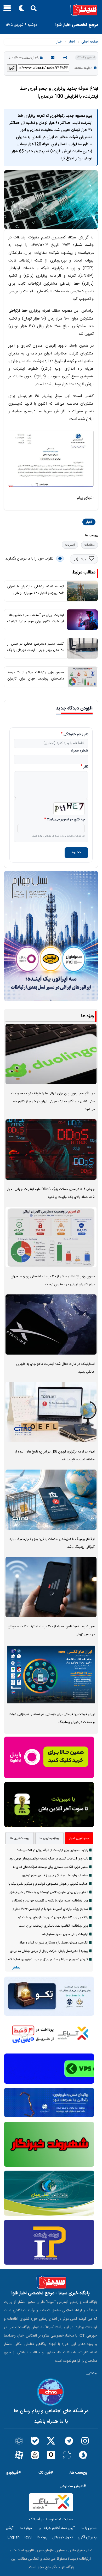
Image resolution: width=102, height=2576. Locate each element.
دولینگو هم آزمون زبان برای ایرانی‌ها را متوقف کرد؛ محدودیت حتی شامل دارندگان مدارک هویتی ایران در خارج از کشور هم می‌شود (53, 1102)
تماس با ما (89, 2528)
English (13, 2537)
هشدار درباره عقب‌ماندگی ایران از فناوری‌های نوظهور (55, 1875)
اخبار (72, 42)
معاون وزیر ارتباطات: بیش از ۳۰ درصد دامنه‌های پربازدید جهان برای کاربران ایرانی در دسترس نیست (36, 679)
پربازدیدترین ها (49, 1838)
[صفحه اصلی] (51, 10)
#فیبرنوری (13, 2473)
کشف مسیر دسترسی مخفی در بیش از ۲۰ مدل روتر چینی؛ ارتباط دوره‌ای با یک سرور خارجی (36, 650)
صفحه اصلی (90, 42)
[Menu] (6, 10)
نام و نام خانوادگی (76, 735)
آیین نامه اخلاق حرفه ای (57, 2528)
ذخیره (76, 853)
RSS (28, 2537)
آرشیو (9, 2528)
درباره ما (26, 2528)
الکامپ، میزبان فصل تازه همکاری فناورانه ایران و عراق (53, 1943)
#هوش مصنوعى (73, 2486)
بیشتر (16, 1968)
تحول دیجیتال (63, 2537)
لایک (83, 560)
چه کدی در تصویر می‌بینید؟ (66, 820)
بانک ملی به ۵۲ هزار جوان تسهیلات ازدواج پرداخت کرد (53, 1917)
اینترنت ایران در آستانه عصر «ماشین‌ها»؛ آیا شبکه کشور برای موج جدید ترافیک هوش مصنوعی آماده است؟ (36, 622)
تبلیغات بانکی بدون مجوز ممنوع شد (65, 1934)
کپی (12, 68)
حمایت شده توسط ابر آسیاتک (51, 2520)
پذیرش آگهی (87, 2537)
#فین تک (46, 2473)
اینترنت (70, 545)
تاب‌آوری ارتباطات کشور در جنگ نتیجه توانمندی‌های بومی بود (49, 1859)
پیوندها (42, 2537)
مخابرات (90, 545)
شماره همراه (79, 751)
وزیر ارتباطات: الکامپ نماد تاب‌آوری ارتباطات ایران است (53, 1926)
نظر (86, 767)
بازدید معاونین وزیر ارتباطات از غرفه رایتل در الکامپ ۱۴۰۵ (52, 1850)
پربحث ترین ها (20, 1838)
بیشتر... (91, 2374)
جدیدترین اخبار (79, 1838)
